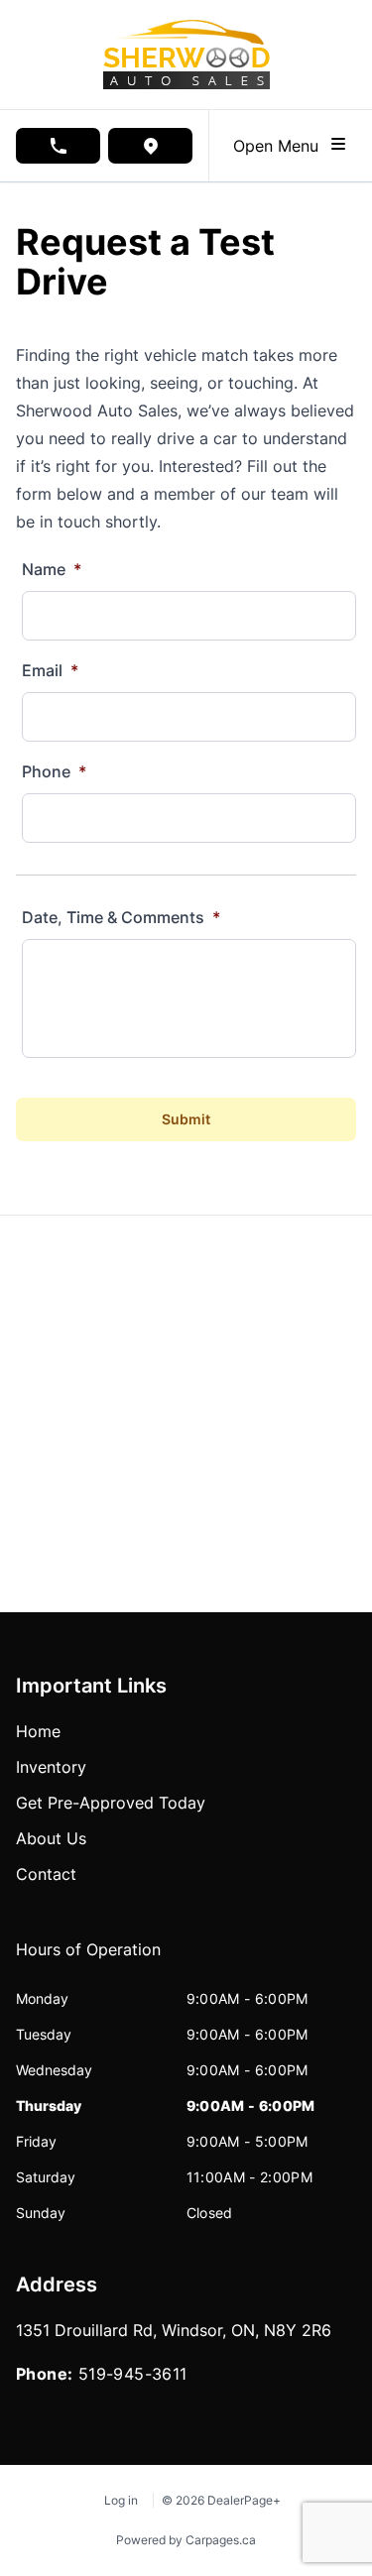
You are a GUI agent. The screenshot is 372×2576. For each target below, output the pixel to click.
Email (50, 670)
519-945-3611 (133, 2374)
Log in (121, 2500)
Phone (54, 771)
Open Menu (281, 146)
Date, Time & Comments (121, 917)
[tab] (88, 1959)
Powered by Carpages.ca (186, 2540)
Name (52, 569)
